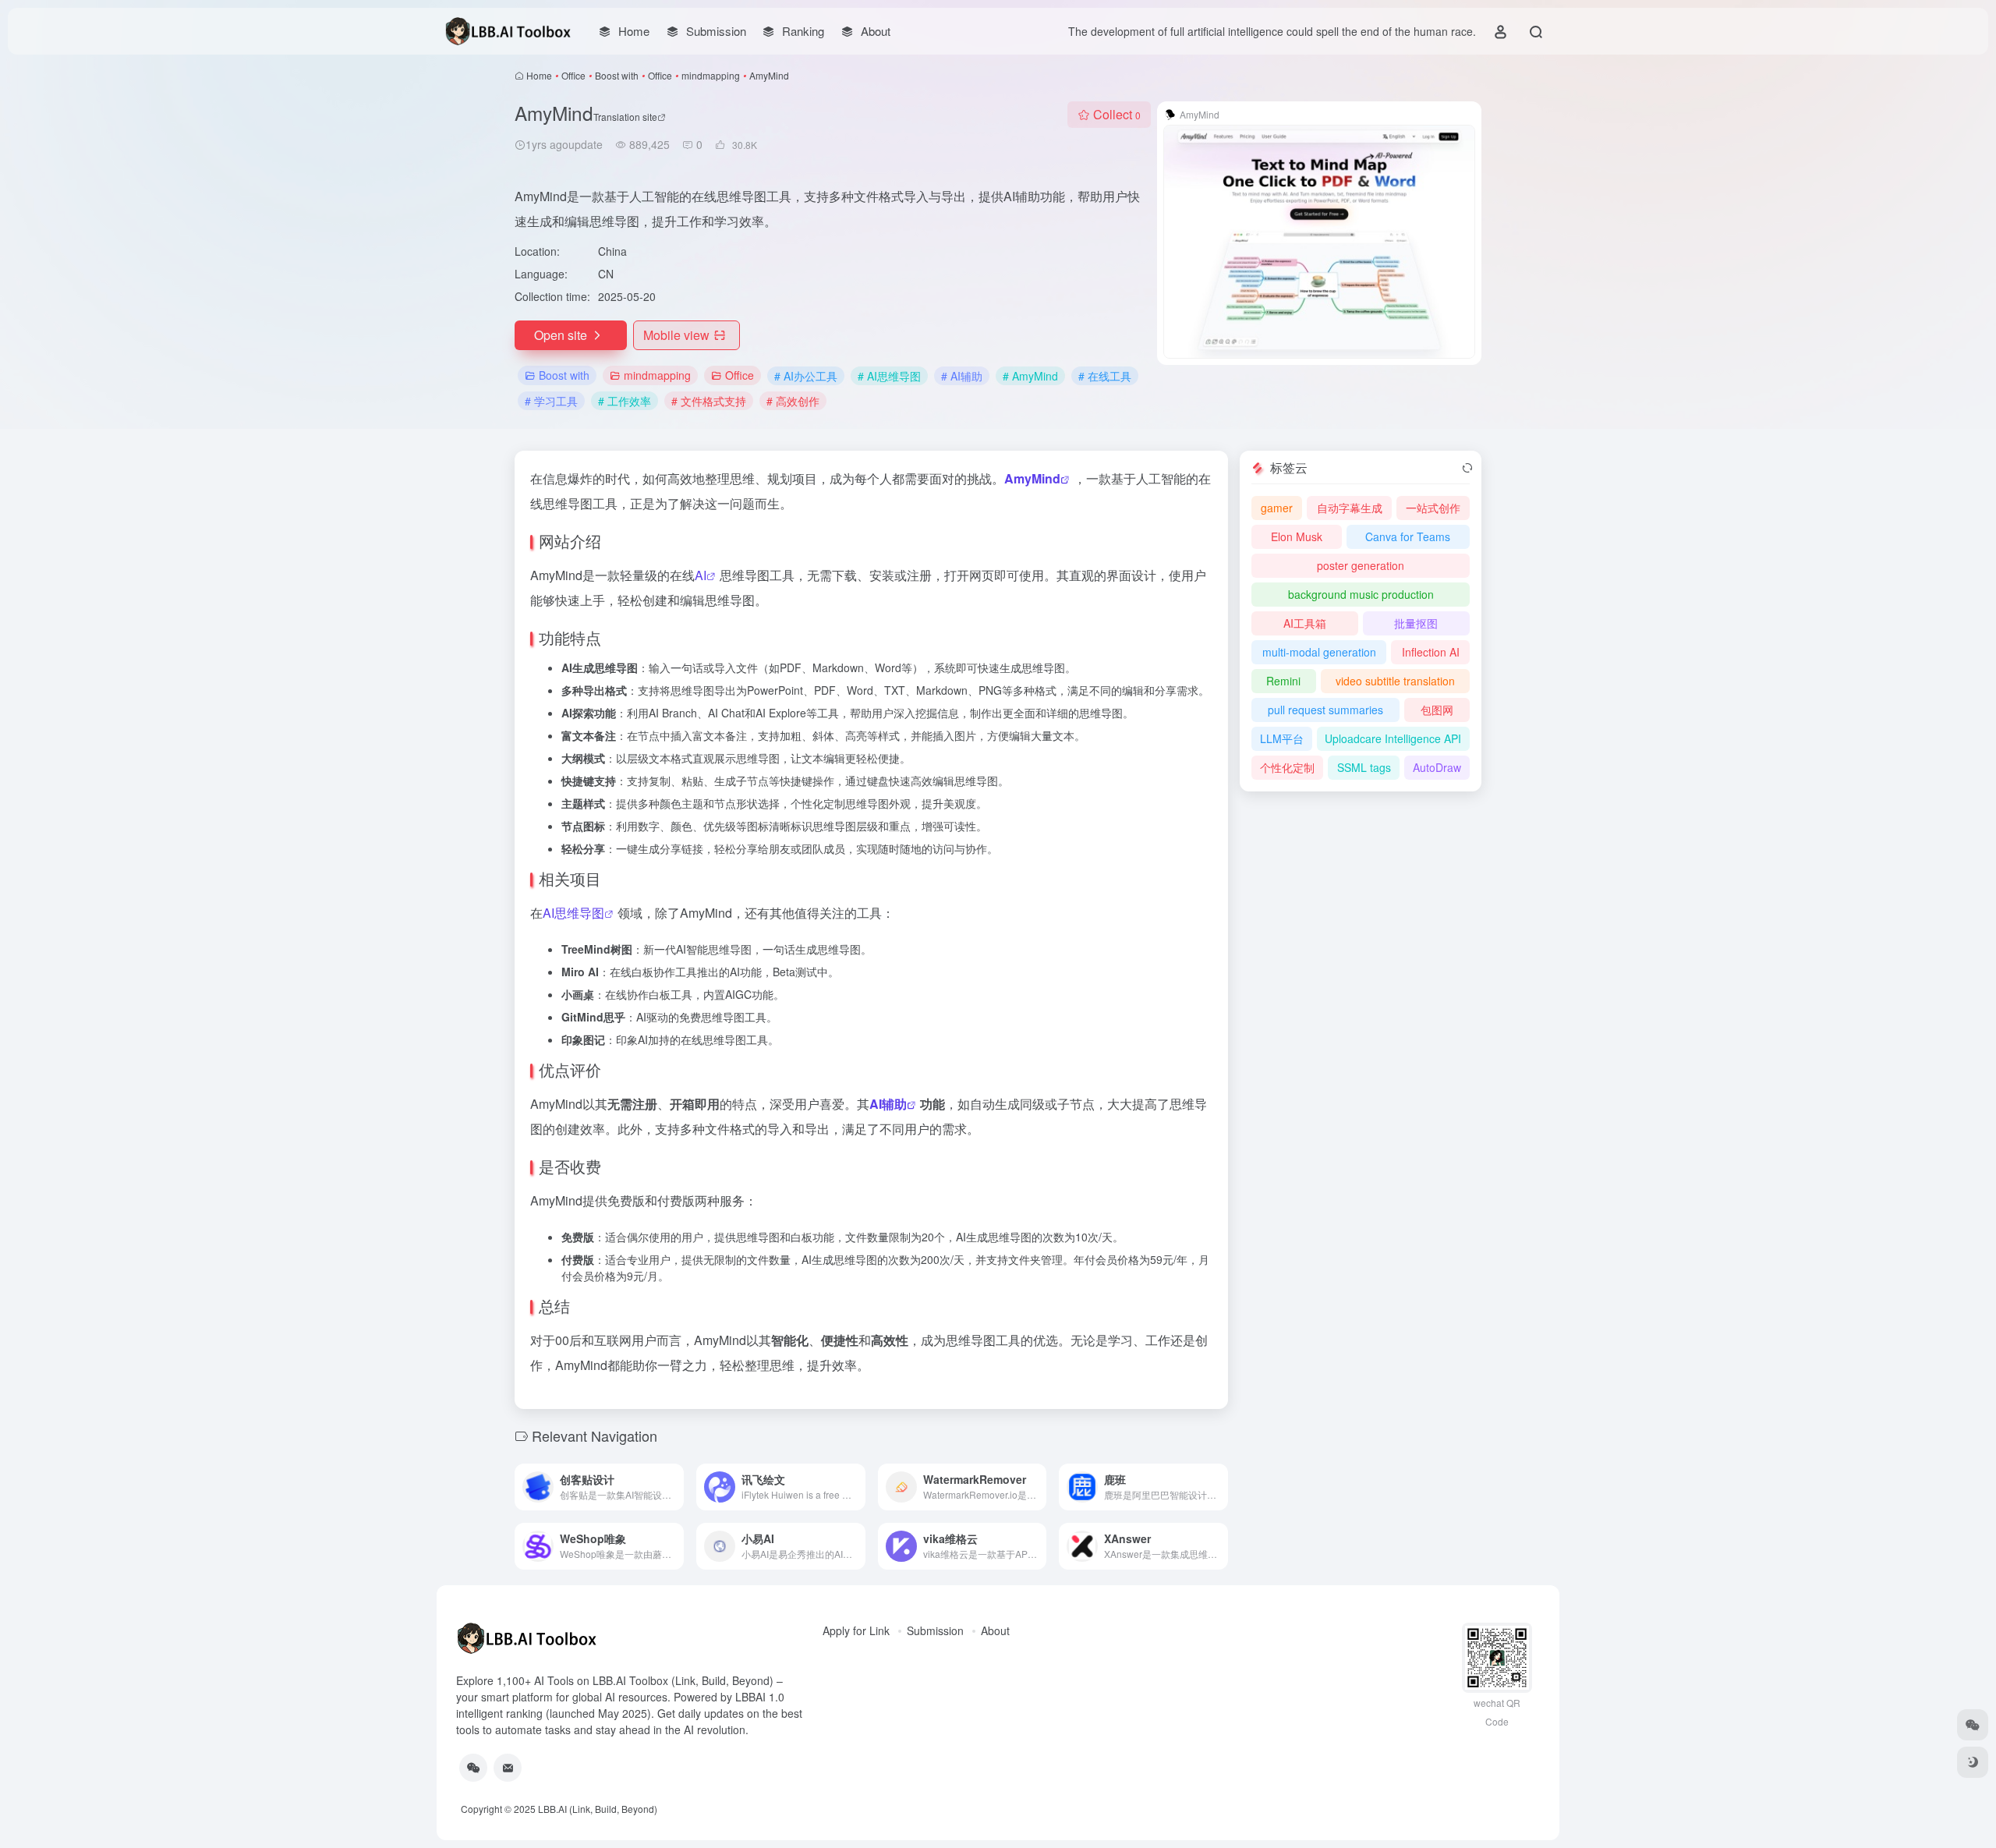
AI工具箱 (1305, 623)
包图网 (1437, 710)
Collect (1117, 114)
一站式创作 (1433, 508)
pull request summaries (1325, 710)
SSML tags (1364, 767)
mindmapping (711, 75)
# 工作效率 (625, 401)
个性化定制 (1287, 767)
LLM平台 (1282, 738)
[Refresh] (1467, 468)
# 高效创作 (793, 401)
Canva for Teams (1408, 536)
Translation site (625, 117)
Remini (1283, 681)
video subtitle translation (1395, 681)
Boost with (617, 75)
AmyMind (1032, 478)
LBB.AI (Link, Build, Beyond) (598, 1809)
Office (573, 75)
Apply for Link (856, 1630)
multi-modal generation (1319, 652)
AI (701, 575)
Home (539, 75)
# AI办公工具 (806, 376)
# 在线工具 (1105, 376)
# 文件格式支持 (709, 401)
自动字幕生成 (1350, 508)
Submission (935, 1630)
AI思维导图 (573, 913)
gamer (1277, 508)
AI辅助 (888, 1104)
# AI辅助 (962, 376)
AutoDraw (1437, 767)
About (995, 1630)
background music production (1361, 594)
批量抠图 (1416, 623)
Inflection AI (1431, 652)
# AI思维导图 (889, 376)
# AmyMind (1030, 376)
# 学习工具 (551, 401)
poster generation (1361, 565)
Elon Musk (1297, 536)
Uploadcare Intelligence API (1393, 738)
